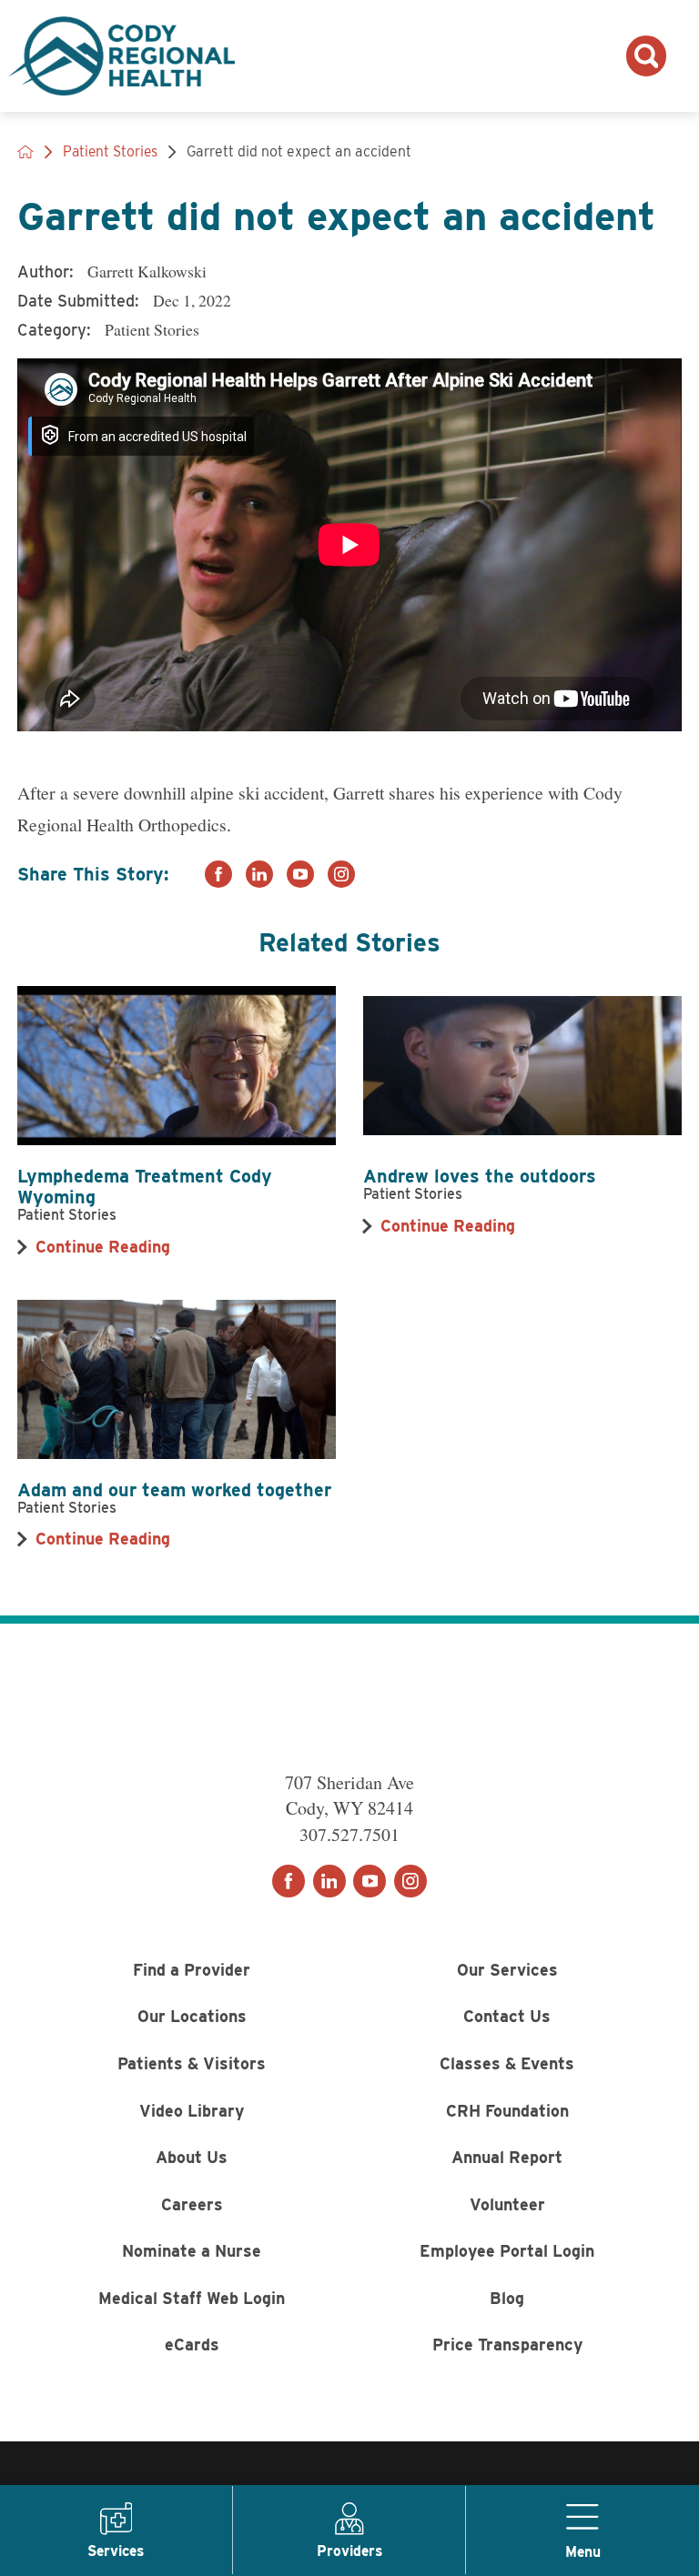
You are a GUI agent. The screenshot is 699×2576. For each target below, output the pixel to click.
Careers (192, 2204)
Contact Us (507, 2016)
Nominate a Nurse (192, 2251)
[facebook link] (218, 874)
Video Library (192, 2111)
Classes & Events (507, 2063)
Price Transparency (507, 2345)
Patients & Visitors (192, 2063)
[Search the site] (647, 56)
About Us (192, 2157)
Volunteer (507, 2204)
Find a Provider (192, 1970)
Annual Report (507, 2157)
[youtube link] (300, 874)
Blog (507, 2298)
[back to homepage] (25, 152)
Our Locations (192, 2016)
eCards (192, 2345)
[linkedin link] (259, 874)
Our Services (507, 1970)
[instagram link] (341, 874)
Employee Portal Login (507, 2251)
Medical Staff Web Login (192, 2298)
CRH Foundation (507, 2111)
